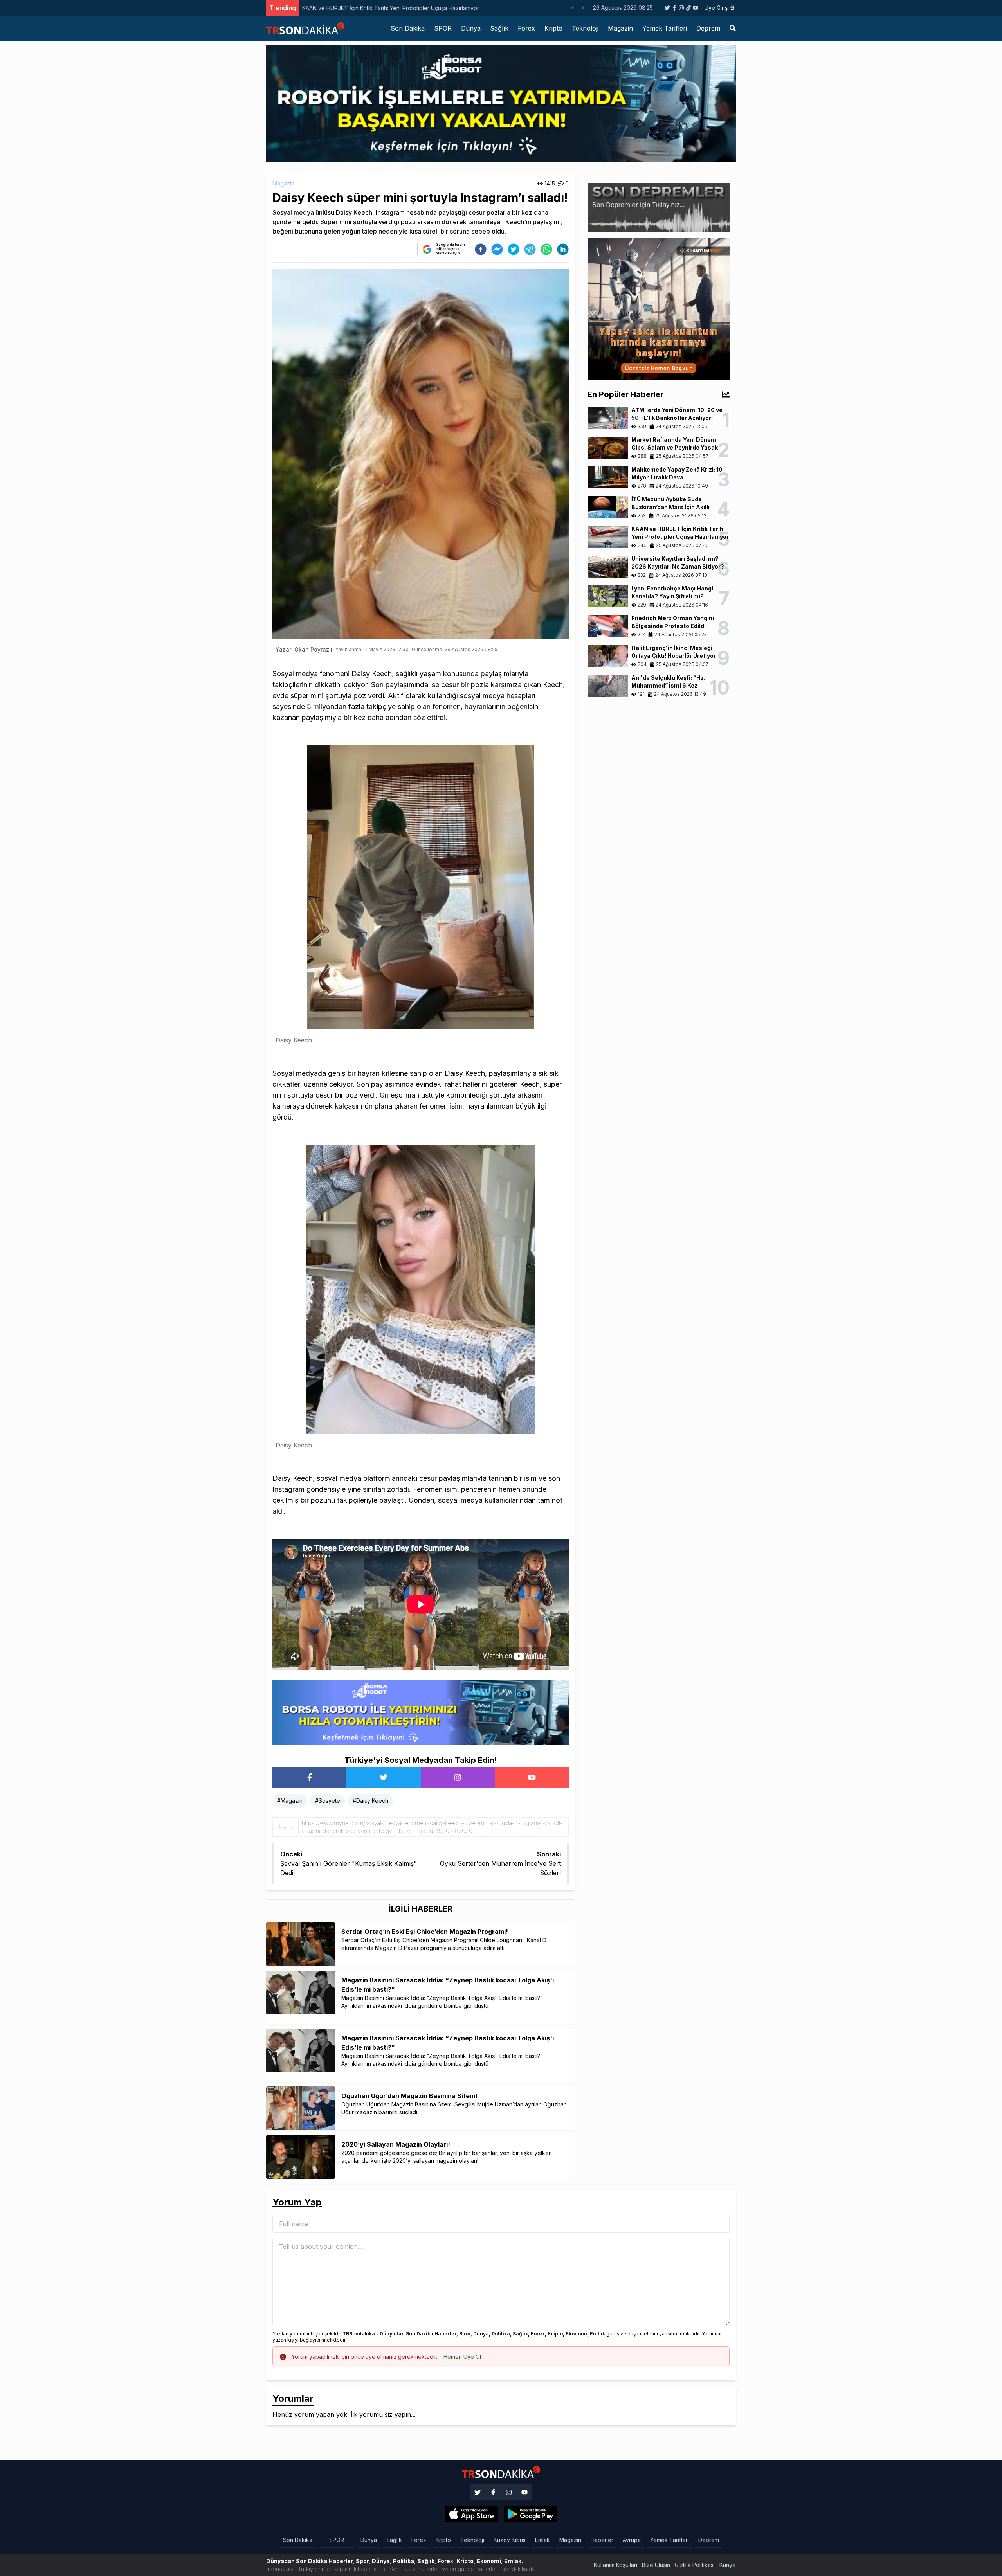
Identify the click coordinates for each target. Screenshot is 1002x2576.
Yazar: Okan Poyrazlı (304, 649)
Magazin (620, 28)
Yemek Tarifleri (665, 28)
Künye (728, 2565)
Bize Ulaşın (656, 2565)
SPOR (443, 28)
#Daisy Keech (370, 1801)
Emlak (542, 2540)
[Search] (733, 28)
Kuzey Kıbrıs (510, 2540)
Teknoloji (585, 28)
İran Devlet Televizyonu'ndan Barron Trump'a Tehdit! (371, 8)
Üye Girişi (717, 8)
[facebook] (481, 249)
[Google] (472, 2514)
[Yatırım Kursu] (659, 308)
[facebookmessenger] (497, 249)
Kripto (553, 28)
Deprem (708, 28)
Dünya (471, 28)
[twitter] (514, 249)
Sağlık (499, 28)
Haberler (602, 2540)
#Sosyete (328, 1801)
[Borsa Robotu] (421, 1712)
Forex (526, 28)
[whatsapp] (546, 249)
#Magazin (290, 1801)
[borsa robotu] (501, 103)
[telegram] (530, 249)
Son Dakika (408, 28)
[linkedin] (563, 249)
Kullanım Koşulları (615, 2565)
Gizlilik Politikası (695, 2565)
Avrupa (632, 2540)
